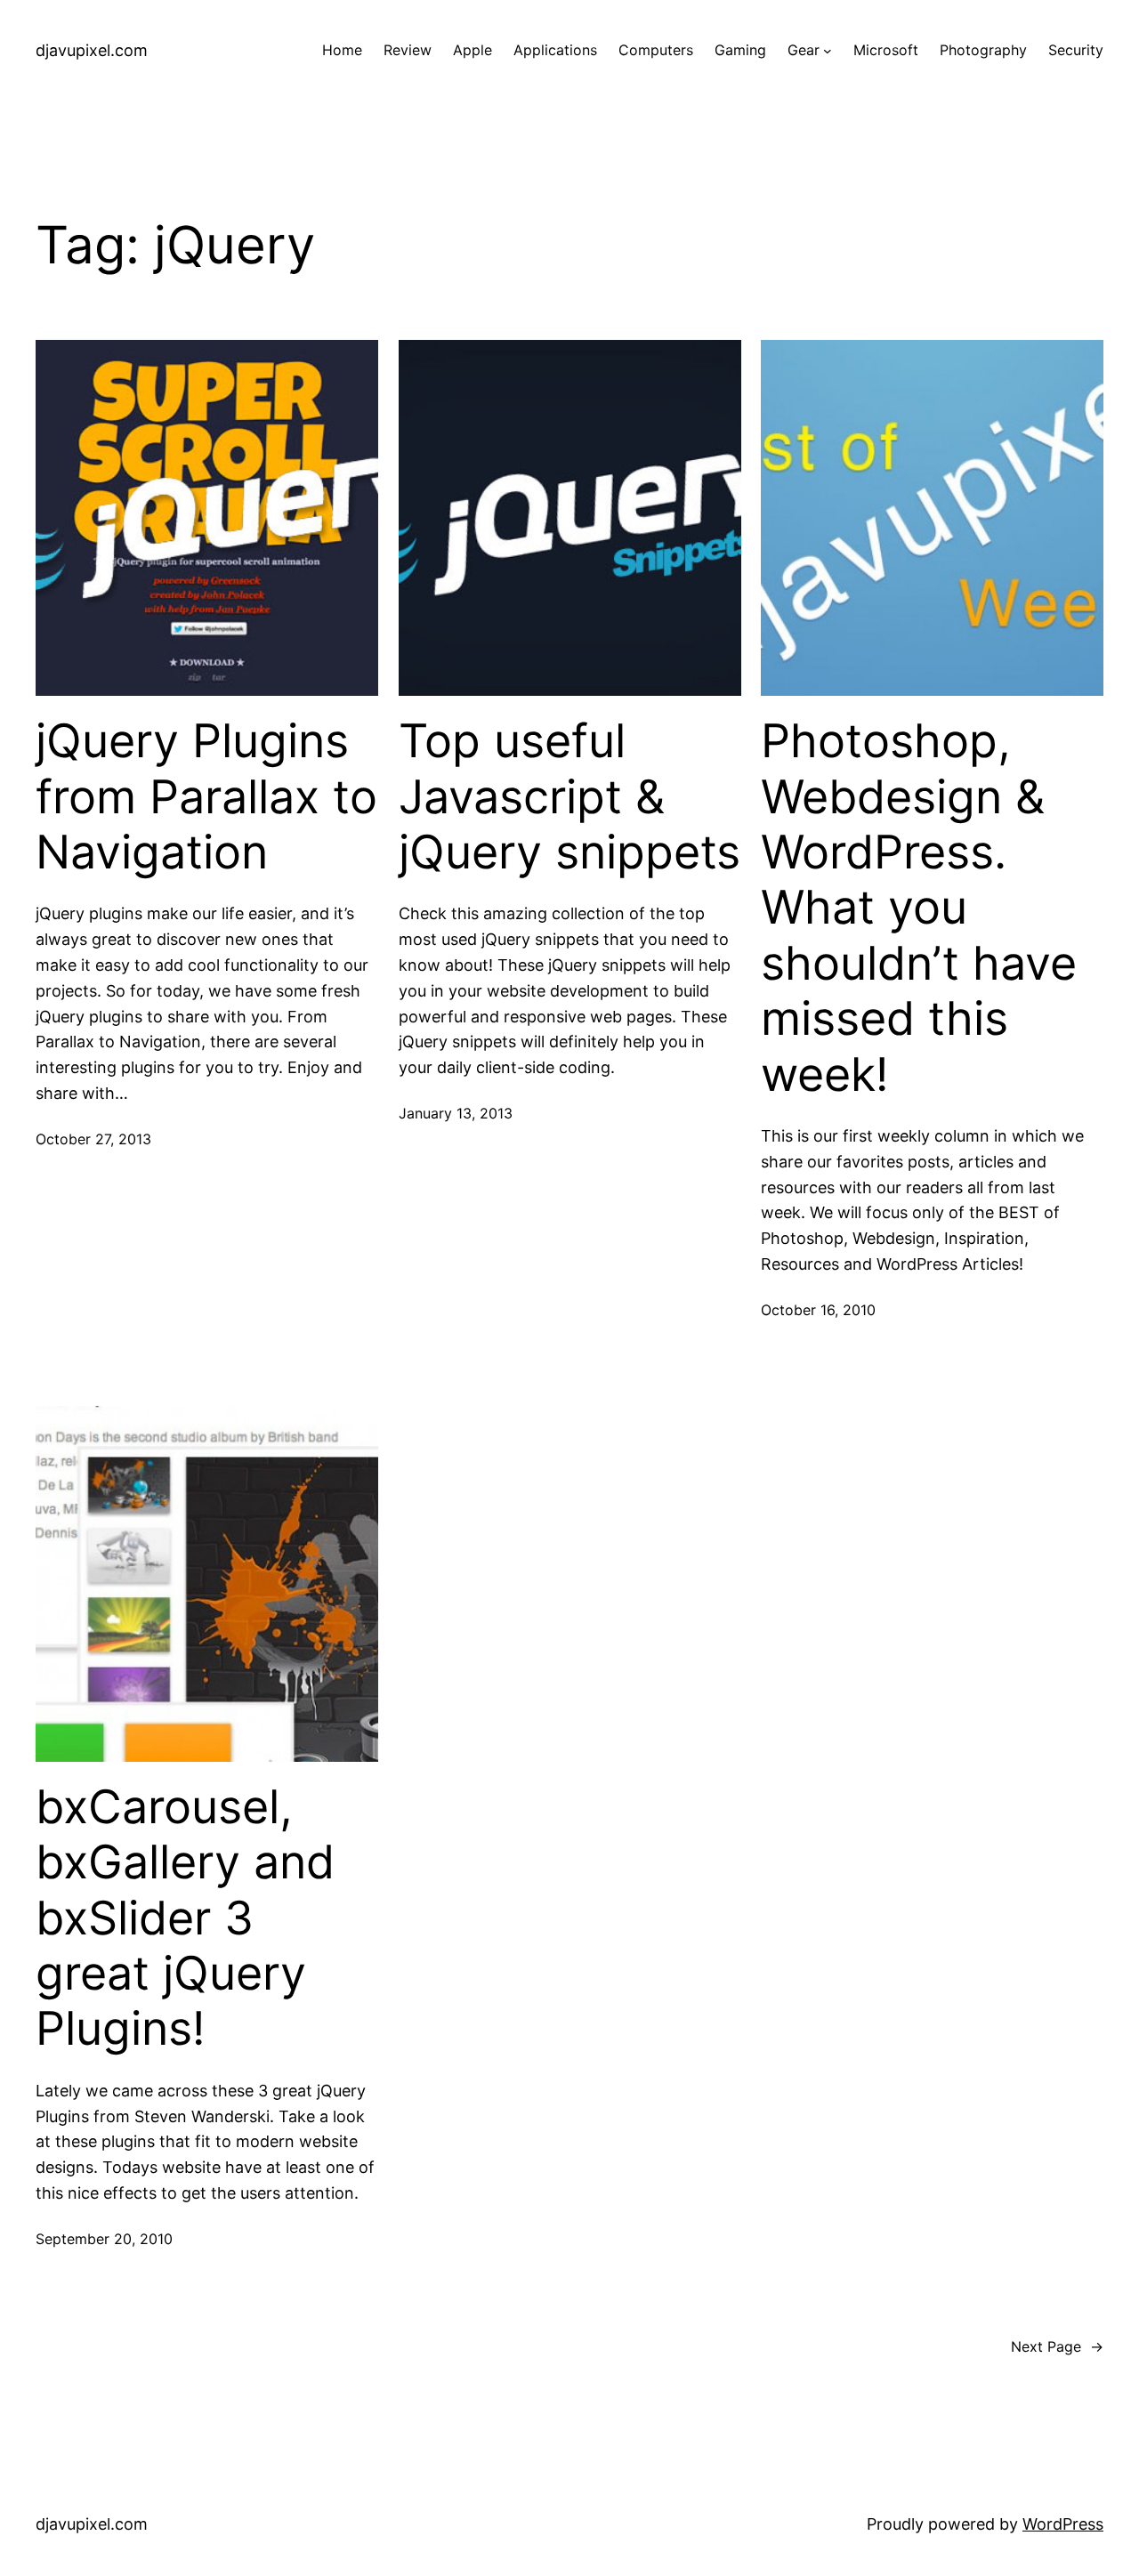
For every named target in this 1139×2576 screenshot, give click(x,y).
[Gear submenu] (828, 51)
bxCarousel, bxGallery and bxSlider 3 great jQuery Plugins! (185, 1918)
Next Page (1057, 2346)
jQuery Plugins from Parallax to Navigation (206, 797)
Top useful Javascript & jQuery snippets (569, 797)
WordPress (1063, 2524)
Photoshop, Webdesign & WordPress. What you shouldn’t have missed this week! (919, 908)
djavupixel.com (92, 50)
